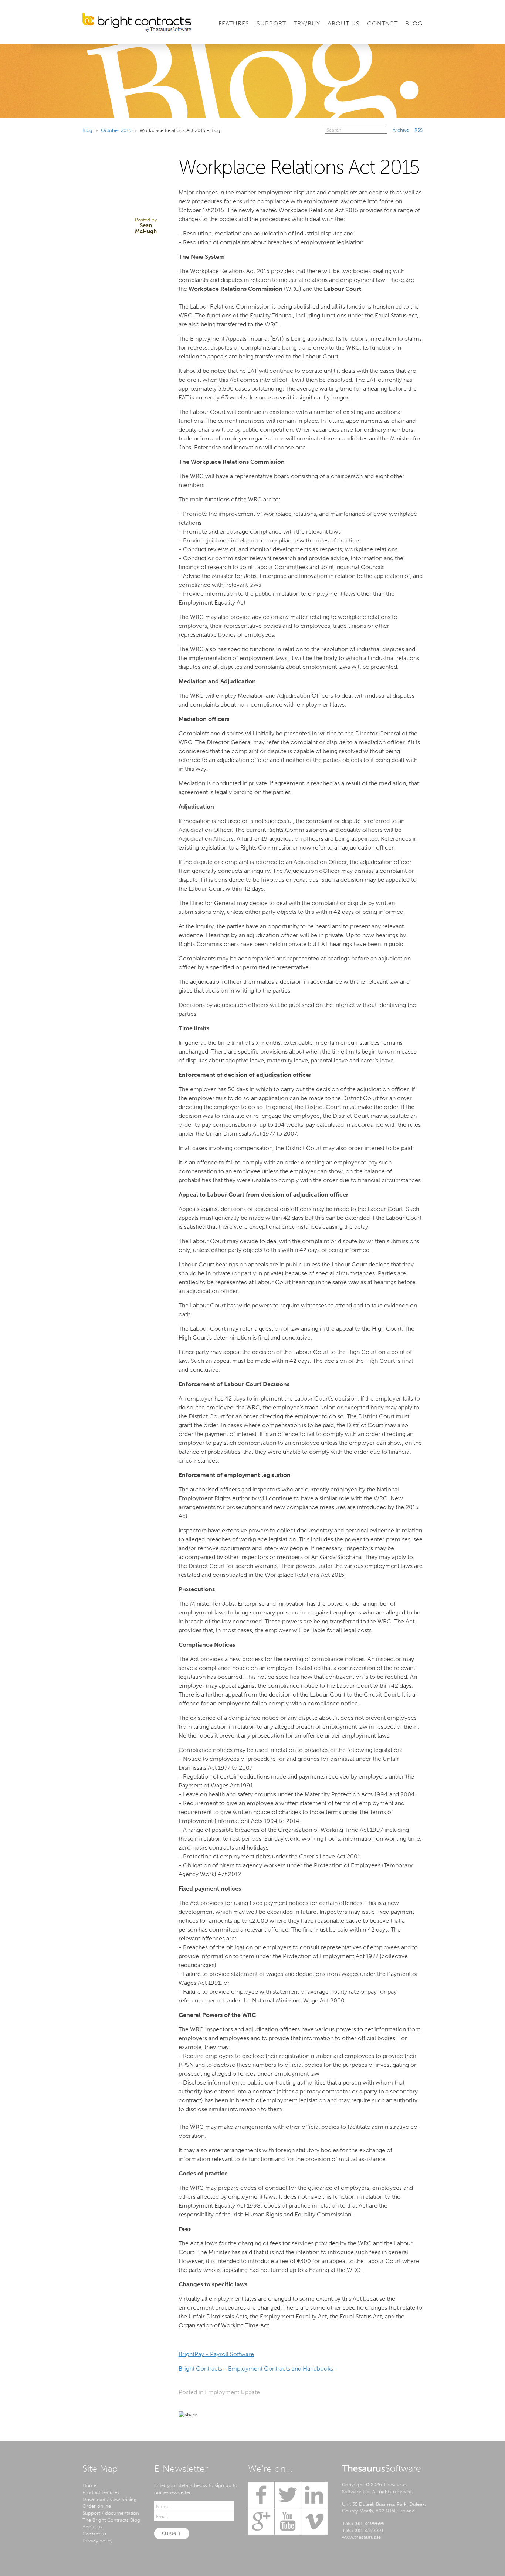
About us (92, 2526)
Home (89, 2485)
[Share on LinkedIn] (232, 2414)
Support (271, 23)
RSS (418, 130)
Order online (97, 2506)
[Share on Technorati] (258, 2414)
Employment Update (232, 2392)
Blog (414, 23)
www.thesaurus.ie (361, 2537)
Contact (382, 23)
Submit (172, 2534)
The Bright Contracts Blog (111, 2520)
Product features (101, 2492)
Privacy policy (97, 2541)
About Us (344, 23)
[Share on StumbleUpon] (272, 2414)
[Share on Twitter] (205, 2414)
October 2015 (116, 130)
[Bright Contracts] (137, 22)
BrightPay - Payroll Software (216, 2354)
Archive (401, 130)
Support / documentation (111, 2513)
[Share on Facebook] (218, 2414)
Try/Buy (307, 23)
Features (234, 23)
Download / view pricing (110, 2499)
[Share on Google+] (245, 2414)
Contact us (94, 2534)
